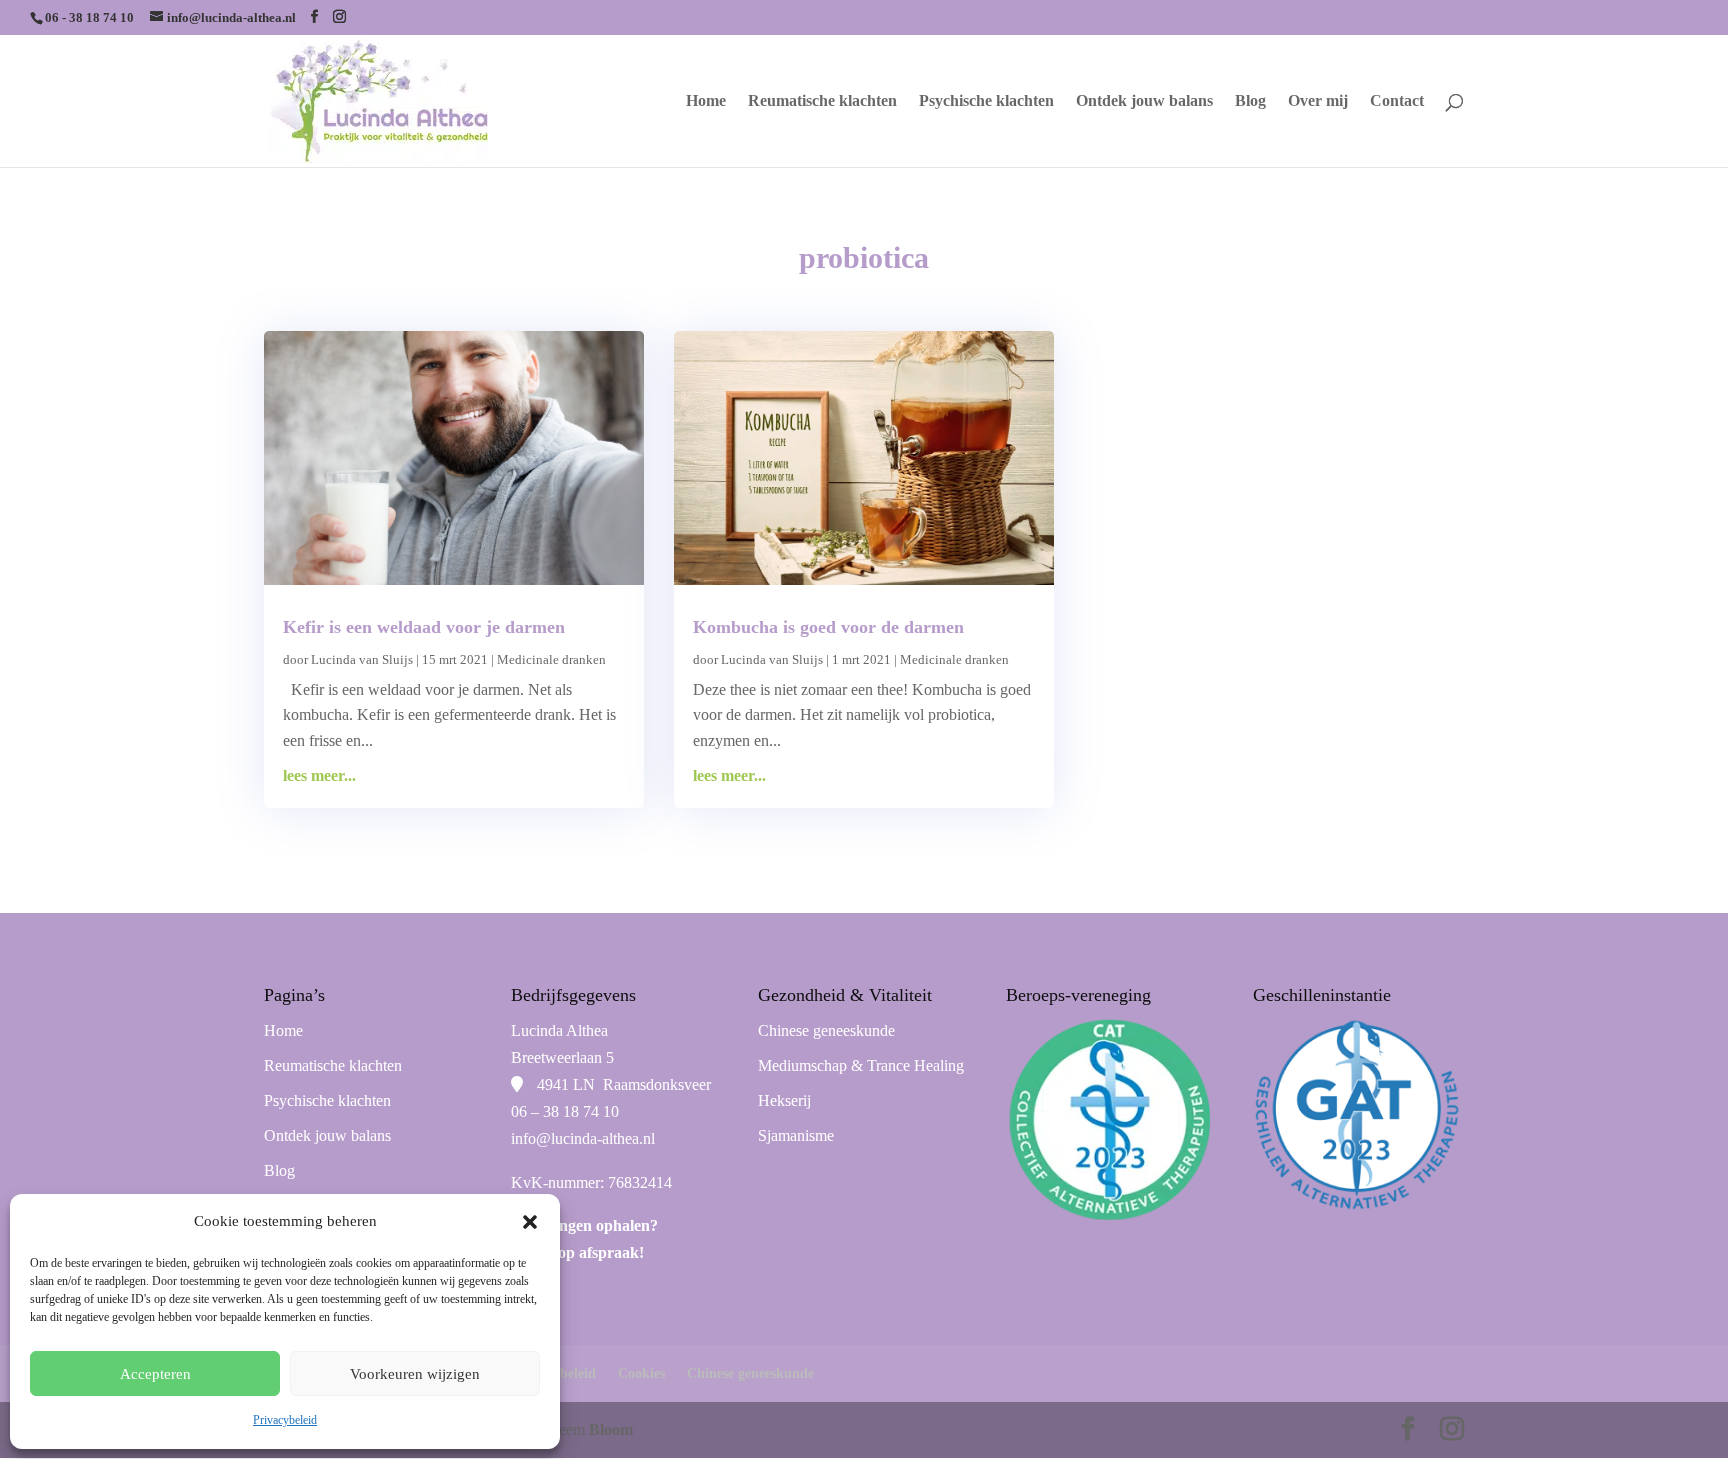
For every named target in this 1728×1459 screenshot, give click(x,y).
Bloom (611, 1429)
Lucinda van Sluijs (362, 659)
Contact (1397, 101)
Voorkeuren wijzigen (415, 1374)
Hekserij (784, 1100)
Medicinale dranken (551, 659)
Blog (1250, 101)
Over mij (1318, 101)
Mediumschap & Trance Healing (861, 1065)
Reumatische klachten (822, 101)
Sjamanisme (796, 1135)
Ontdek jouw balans (1144, 101)
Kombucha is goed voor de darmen (828, 627)
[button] (530, 1222)
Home (706, 101)
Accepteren (155, 1374)
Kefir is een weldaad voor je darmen (424, 627)
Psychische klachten (986, 101)
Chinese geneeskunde (826, 1030)
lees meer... (319, 775)
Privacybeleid (285, 1420)
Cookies (641, 1373)
